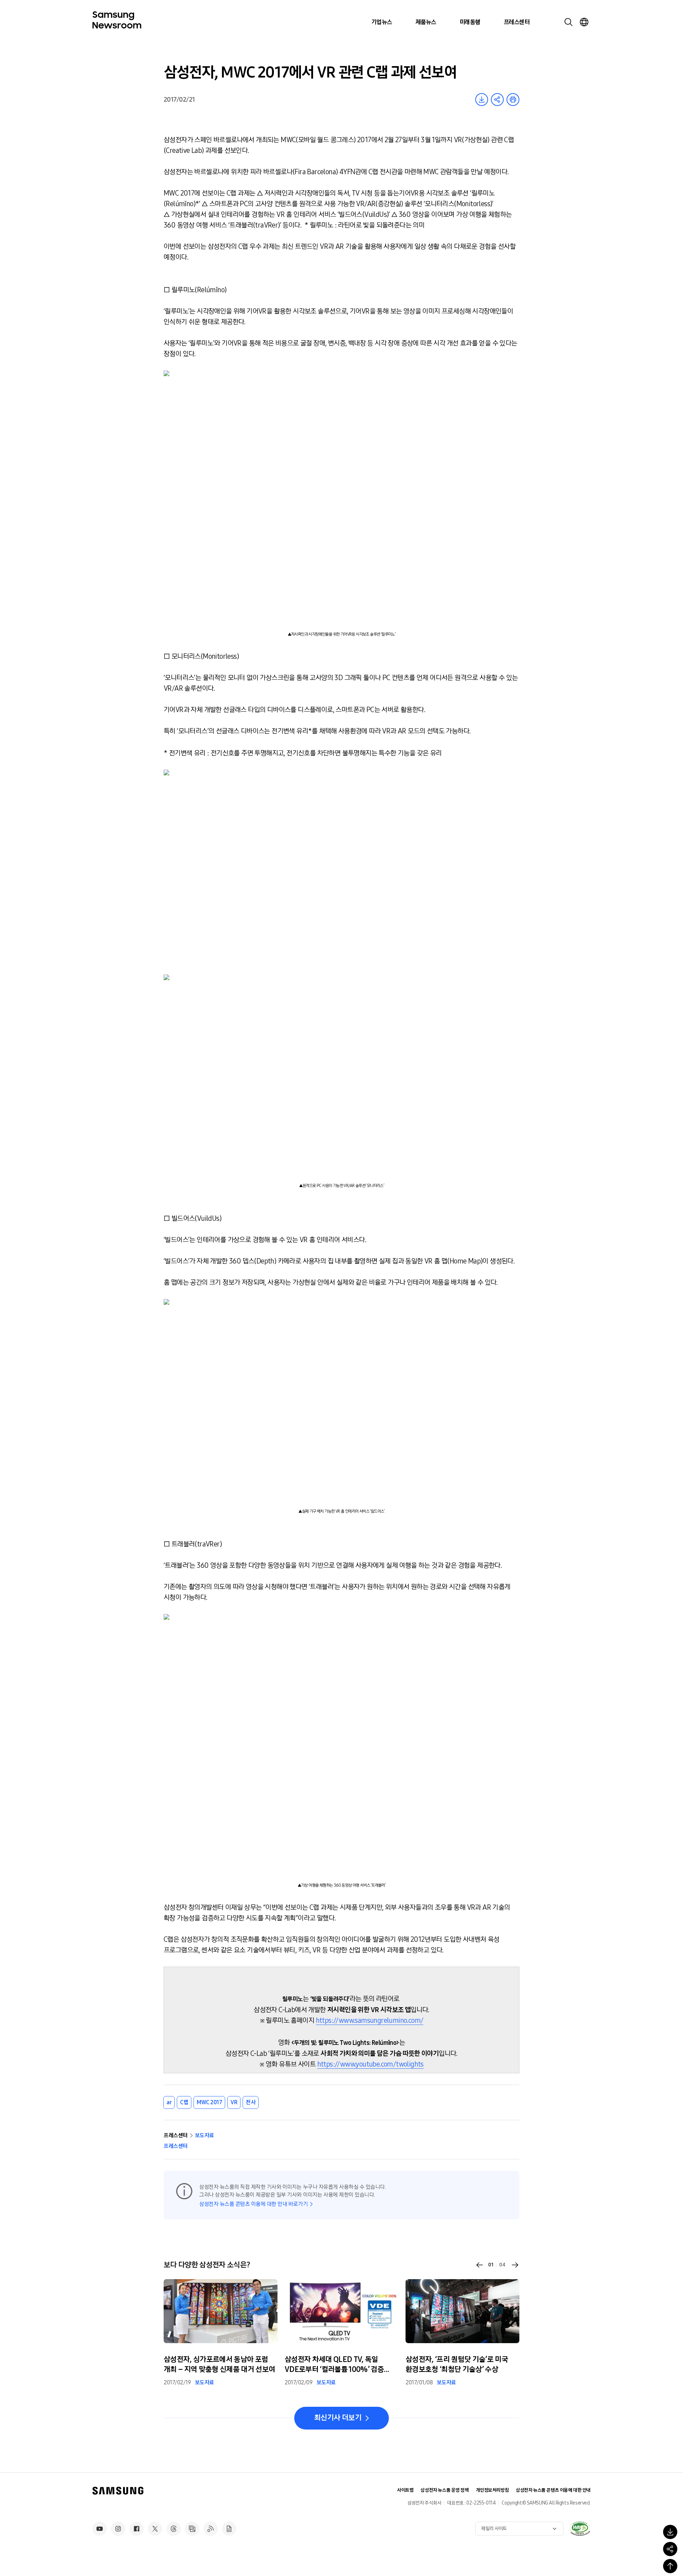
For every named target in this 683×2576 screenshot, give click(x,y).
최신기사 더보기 (338, 2418)
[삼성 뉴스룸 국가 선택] (584, 22)
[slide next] (515, 2265)
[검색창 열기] (568, 22)
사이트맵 (405, 2490)
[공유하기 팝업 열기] (670, 2549)
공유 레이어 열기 (497, 100)
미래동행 (470, 22)
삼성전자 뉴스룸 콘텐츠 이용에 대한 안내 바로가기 (253, 2204)
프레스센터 (517, 22)
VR (234, 2102)
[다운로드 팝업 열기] (670, 2532)
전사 (251, 2102)
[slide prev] (480, 2265)
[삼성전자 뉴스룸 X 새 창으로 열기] (155, 2529)
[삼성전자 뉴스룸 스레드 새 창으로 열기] (174, 2529)
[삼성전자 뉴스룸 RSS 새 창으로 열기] (211, 2529)
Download (482, 100)
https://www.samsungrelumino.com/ (370, 2020)
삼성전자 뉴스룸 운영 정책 (444, 2490)
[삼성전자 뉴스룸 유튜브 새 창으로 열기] (100, 2529)
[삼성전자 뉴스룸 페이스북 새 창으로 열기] (137, 2529)
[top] (670, 2566)
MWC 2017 (209, 2102)
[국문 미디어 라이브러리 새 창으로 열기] (192, 2529)
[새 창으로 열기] (580, 2528)
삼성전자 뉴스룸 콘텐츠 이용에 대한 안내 (553, 2490)
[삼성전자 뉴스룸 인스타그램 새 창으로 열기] (118, 2529)
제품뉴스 (426, 22)
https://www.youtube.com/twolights (370, 2064)
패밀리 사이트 (494, 2529)
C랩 (184, 2102)
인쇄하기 (513, 100)
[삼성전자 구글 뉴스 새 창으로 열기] (229, 2529)
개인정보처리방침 (493, 2490)
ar (169, 2102)
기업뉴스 (382, 22)
